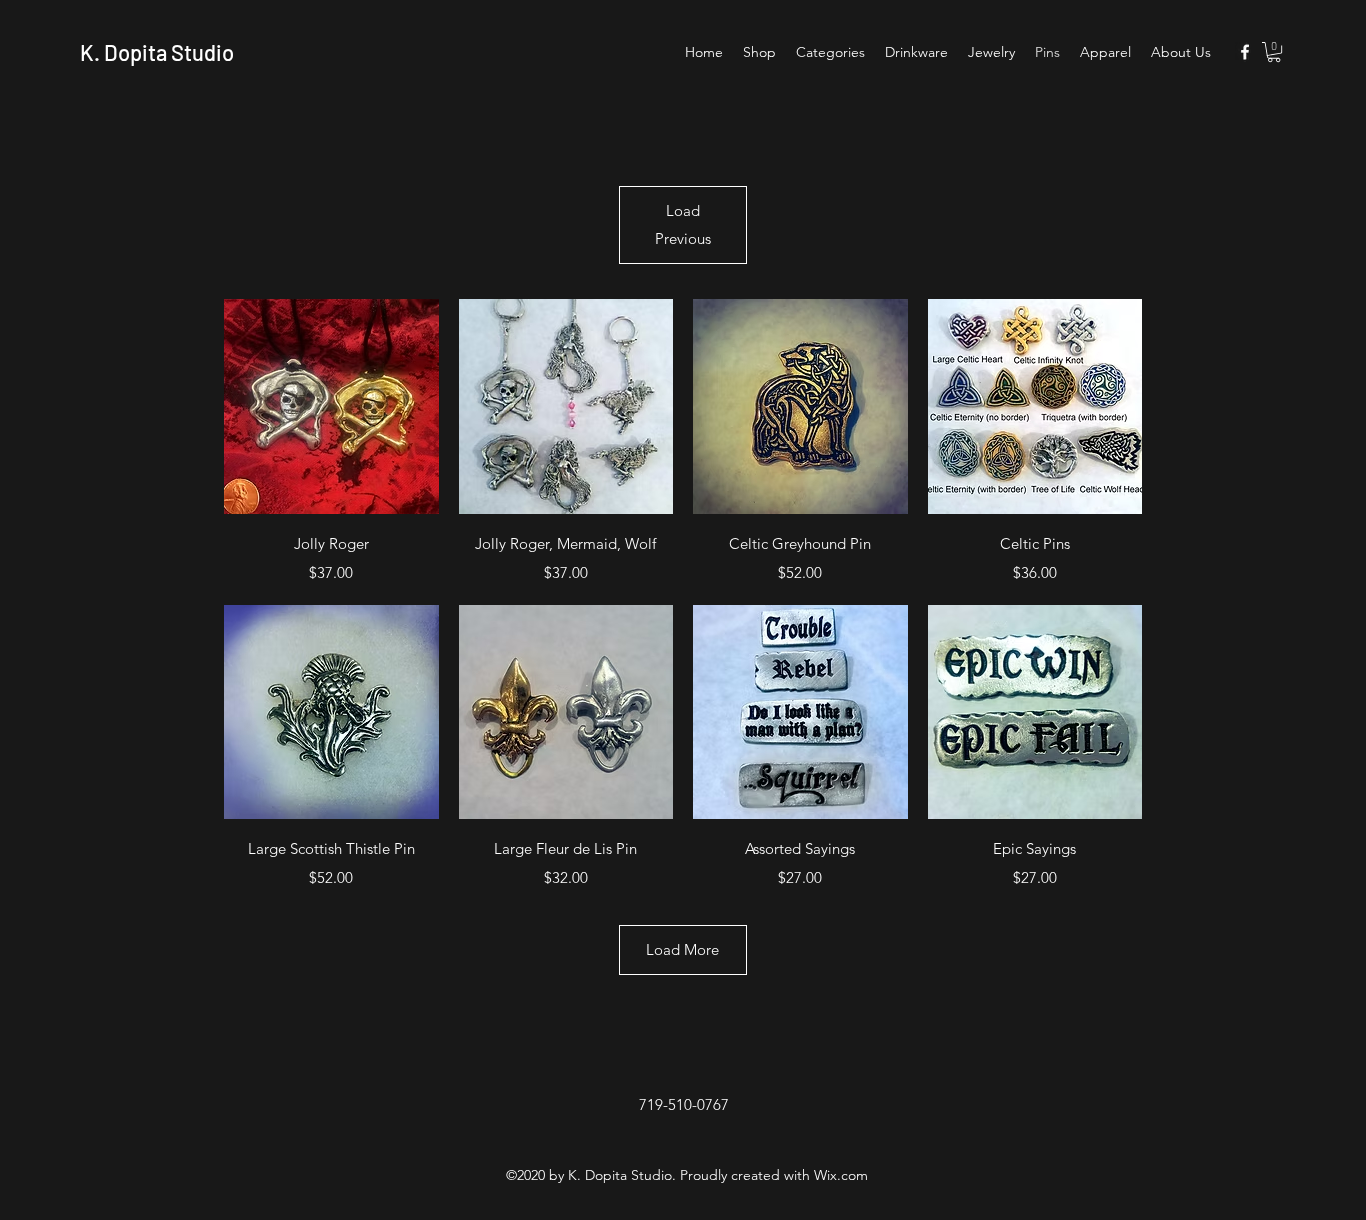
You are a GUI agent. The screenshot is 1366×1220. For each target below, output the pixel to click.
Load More (682, 949)
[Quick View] (331, 406)
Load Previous (683, 224)
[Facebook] (1245, 52)
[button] (1274, 52)
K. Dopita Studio (157, 52)
